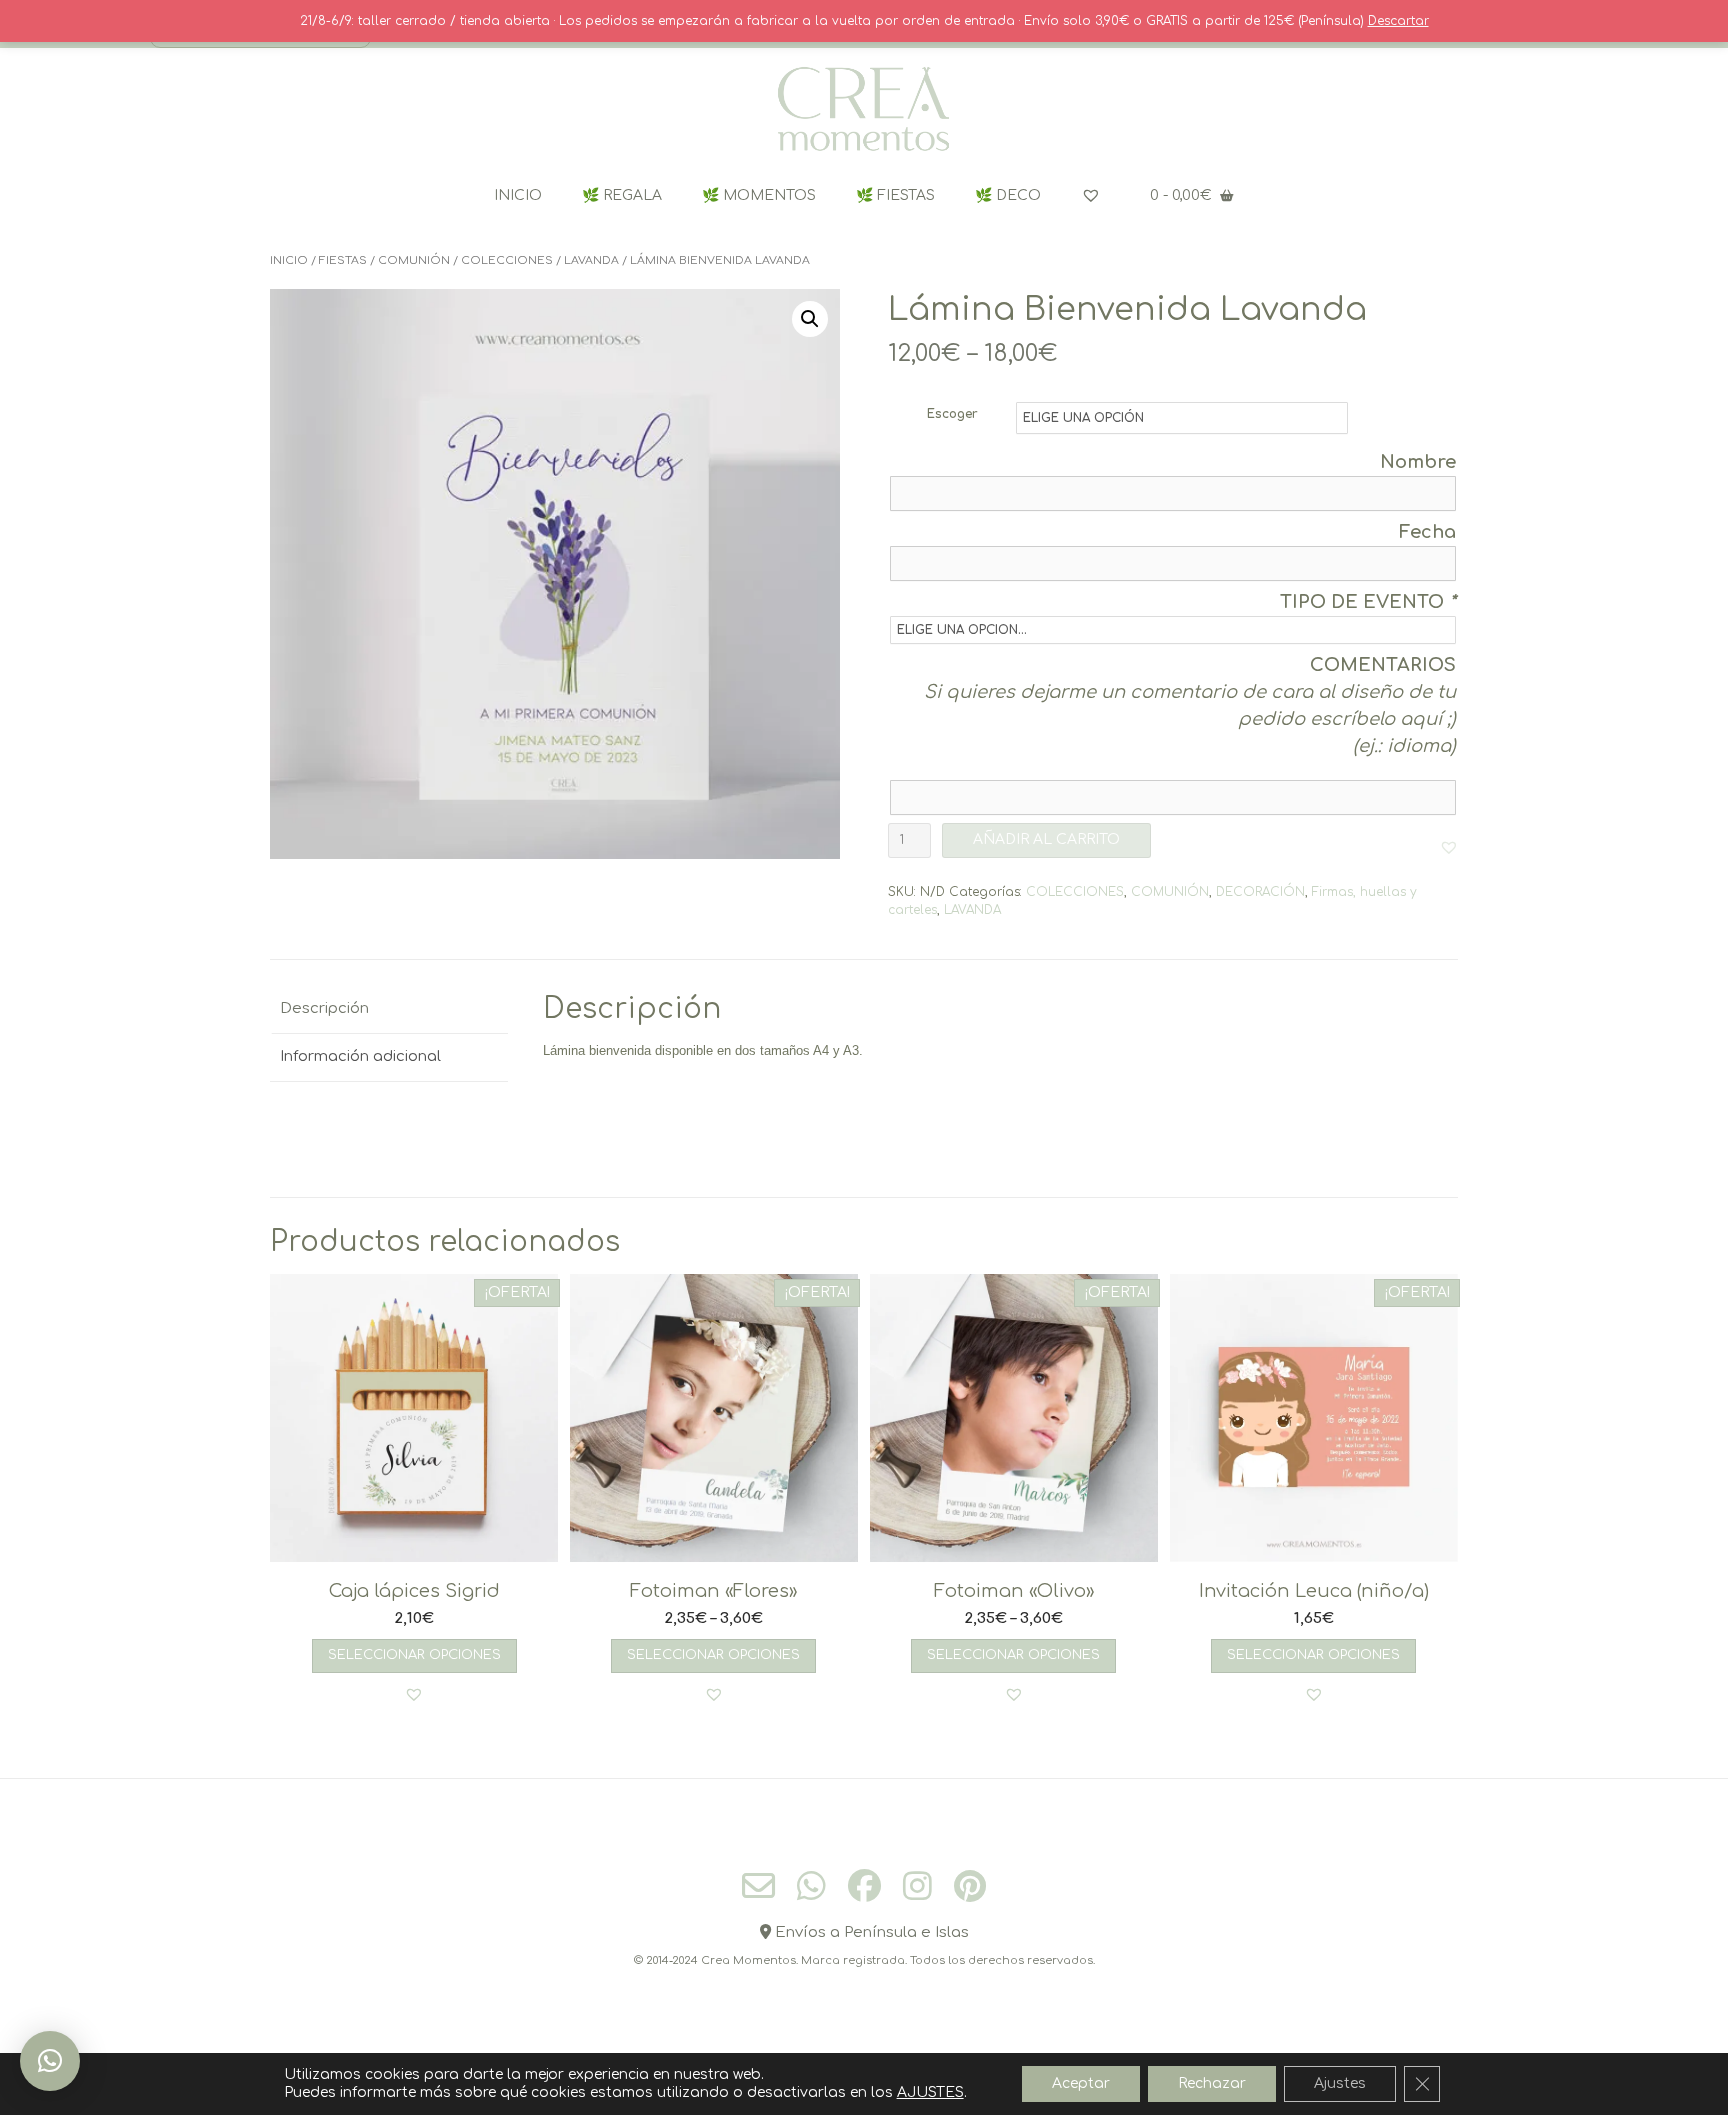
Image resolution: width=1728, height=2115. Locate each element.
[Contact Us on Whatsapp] (811, 1885)
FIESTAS (343, 260)
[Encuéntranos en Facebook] (864, 1885)
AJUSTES (930, 2092)
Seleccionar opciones (414, 1655)
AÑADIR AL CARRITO (1046, 839)
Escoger (952, 414)
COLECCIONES (507, 260)
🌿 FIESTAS (895, 195)
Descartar (1398, 21)
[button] (810, 319)
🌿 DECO (1008, 195)
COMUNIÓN (414, 260)
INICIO (518, 195)
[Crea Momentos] (864, 109)
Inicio (289, 260)
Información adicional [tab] (360, 1056)
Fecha (1427, 532)
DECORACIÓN (1260, 892)
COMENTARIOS (1383, 665)
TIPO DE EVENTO (1368, 602)
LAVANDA (591, 260)
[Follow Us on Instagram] (917, 1885)
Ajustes (1340, 2083)
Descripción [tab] (324, 1008)
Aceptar (1081, 2083)
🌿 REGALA (622, 195)
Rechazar (1212, 2083)
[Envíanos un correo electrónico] (758, 1886)
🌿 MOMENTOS (759, 195)
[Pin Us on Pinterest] (970, 1885)
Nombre (1418, 462)
